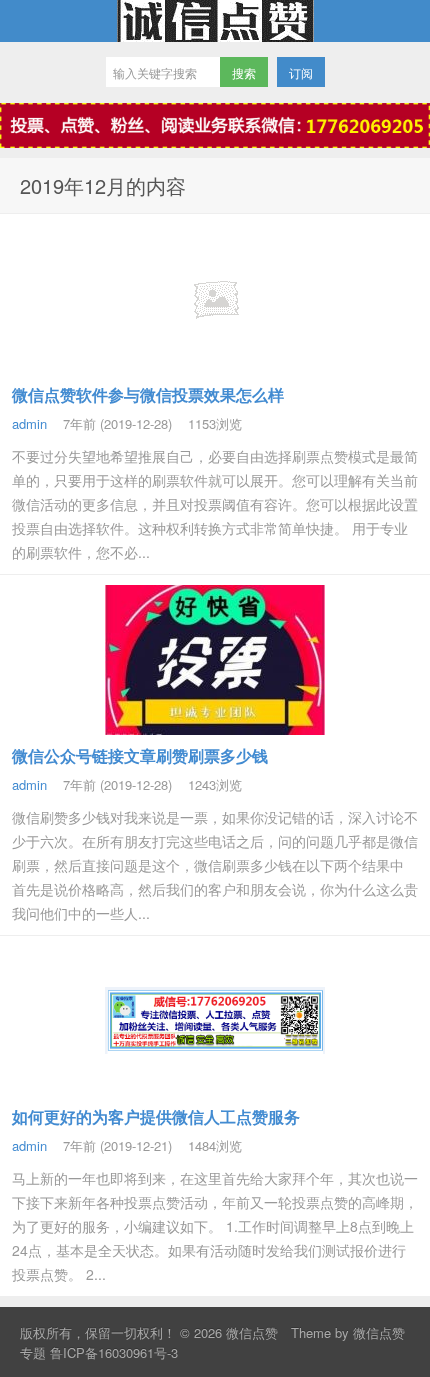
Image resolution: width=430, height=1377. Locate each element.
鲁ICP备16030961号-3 (114, 1352)
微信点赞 (215, 21)
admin (29, 423)
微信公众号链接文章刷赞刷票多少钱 (140, 755)
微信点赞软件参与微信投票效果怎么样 (148, 394)
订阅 (301, 72)
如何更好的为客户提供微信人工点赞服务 (156, 1116)
